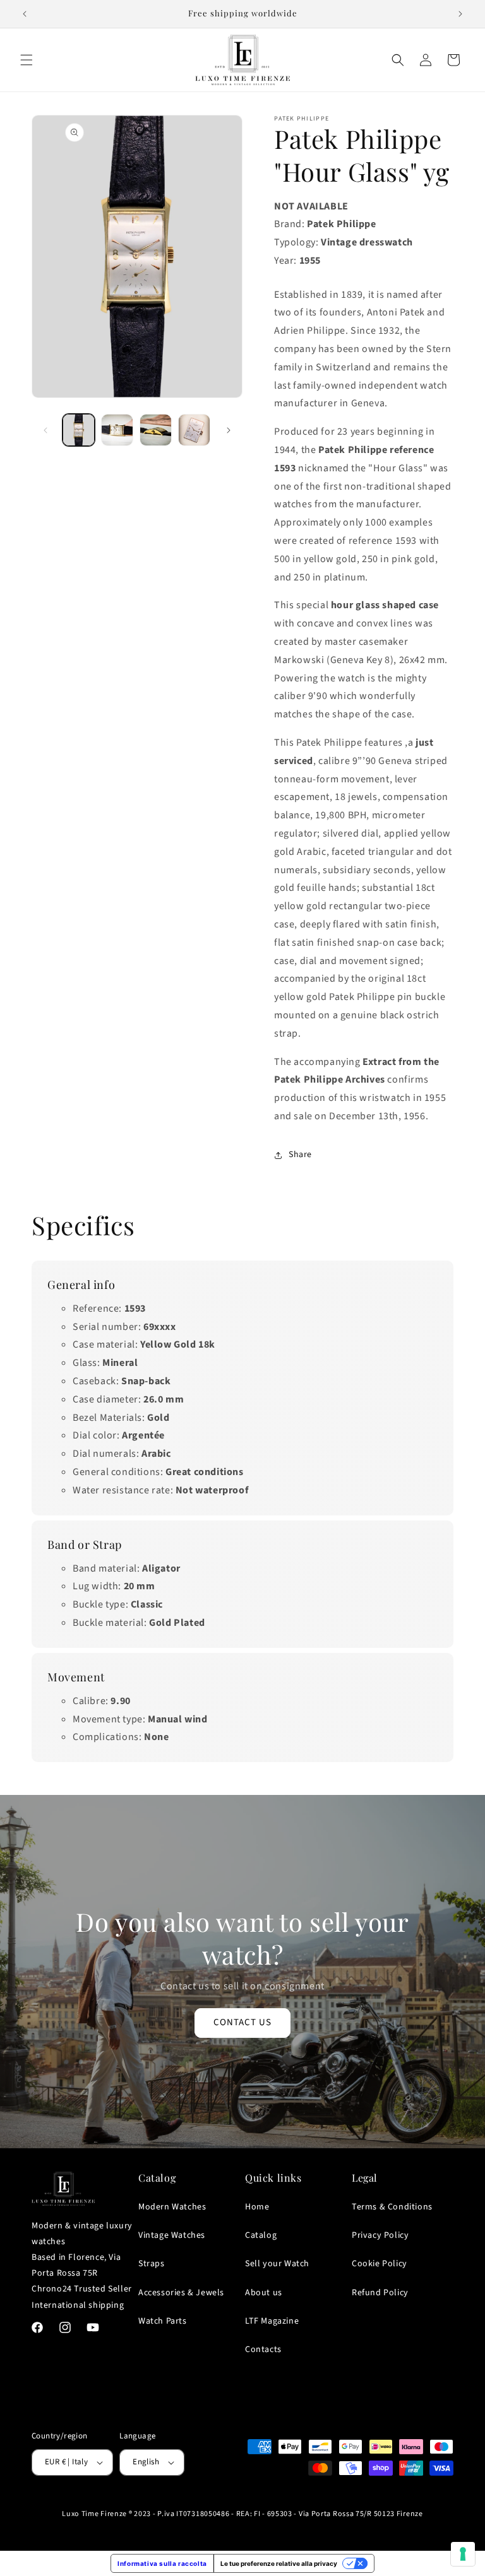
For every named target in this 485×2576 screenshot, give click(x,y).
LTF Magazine (272, 2321)
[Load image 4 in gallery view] (194, 430)
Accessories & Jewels (181, 2293)
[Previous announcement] (25, 14)
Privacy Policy (380, 2235)
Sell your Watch (277, 2264)
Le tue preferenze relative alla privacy (279, 2563)
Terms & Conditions (392, 2207)
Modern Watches (172, 2207)
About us (264, 2293)
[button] (27, 60)
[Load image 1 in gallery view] (79, 430)
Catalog (261, 2235)
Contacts (263, 2350)
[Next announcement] (460, 14)
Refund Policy (380, 2293)
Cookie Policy (380, 2264)
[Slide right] (229, 430)
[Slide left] (45, 430)
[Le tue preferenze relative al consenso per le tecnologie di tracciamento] (463, 2554)
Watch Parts (163, 2321)
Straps (152, 2264)
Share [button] (300, 1155)
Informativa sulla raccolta (162, 2563)
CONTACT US (242, 2022)
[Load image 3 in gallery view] (156, 430)
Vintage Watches (172, 2235)
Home (257, 2207)
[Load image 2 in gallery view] (117, 430)
